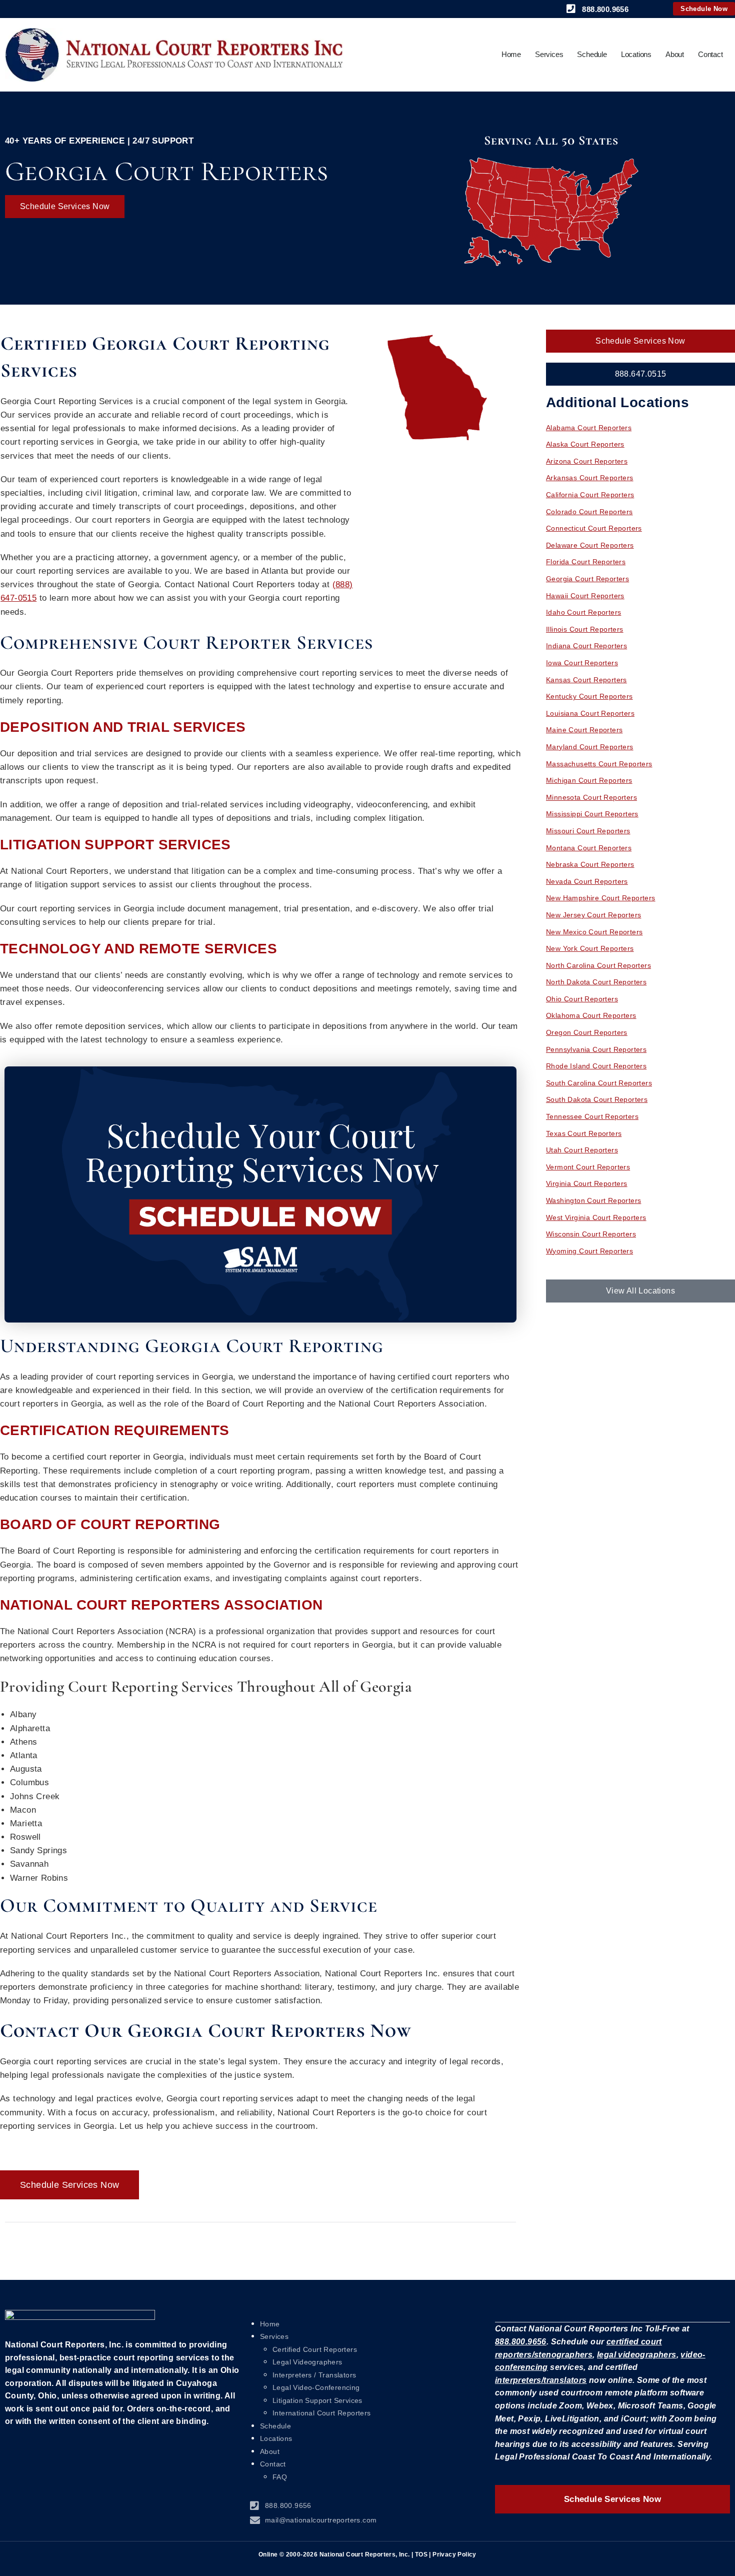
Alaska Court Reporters (585, 444)
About (675, 54)
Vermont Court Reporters (588, 1167)
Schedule (592, 54)
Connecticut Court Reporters (594, 528)
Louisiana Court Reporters (590, 713)
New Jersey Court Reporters (593, 915)
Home (511, 54)
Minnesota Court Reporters (591, 797)
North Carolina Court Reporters (598, 965)
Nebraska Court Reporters (590, 864)
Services (549, 54)
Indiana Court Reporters (586, 646)
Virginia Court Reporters (587, 1183)
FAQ (280, 2477)
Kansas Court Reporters (586, 680)
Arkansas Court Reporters (590, 478)
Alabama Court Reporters (589, 428)
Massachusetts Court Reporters (599, 764)
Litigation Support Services (317, 2400)
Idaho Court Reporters (583, 612)
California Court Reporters (590, 495)
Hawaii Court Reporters (585, 596)
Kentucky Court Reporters (589, 696)
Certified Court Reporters (315, 2349)
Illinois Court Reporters (585, 629)
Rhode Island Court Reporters (596, 1066)
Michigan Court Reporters (589, 780)
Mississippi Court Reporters (592, 814)
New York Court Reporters (590, 948)
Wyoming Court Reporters (589, 1251)
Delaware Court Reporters (590, 545)
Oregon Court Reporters (587, 1032)
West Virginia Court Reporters (596, 1217)
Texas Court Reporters (584, 1133)
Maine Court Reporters (584, 730)
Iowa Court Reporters (582, 663)
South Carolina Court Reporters (599, 1083)
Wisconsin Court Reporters (591, 1234)
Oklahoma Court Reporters (591, 1015)
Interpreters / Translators (314, 2375)
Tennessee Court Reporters (592, 1116)
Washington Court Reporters (593, 1200)
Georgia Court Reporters (587, 579)
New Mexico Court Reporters (594, 932)
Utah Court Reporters (582, 1150)
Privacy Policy (454, 2554)
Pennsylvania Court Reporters (596, 1049)
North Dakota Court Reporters (596, 982)
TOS (421, 2554)
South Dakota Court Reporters (597, 1099)
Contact (710, 54)
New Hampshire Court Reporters (601, 898)
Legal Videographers (307, 2362)
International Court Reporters (322, 2413)
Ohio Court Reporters (582, 999)
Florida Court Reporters (586, 562)
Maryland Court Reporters (590, 747)
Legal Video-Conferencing (316, 2387)
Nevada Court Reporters (587, 881)
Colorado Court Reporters (589, 512)
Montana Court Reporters (589, 848)
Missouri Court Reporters (588, 831)
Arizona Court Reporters (587, 461)
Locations (636, 54)
